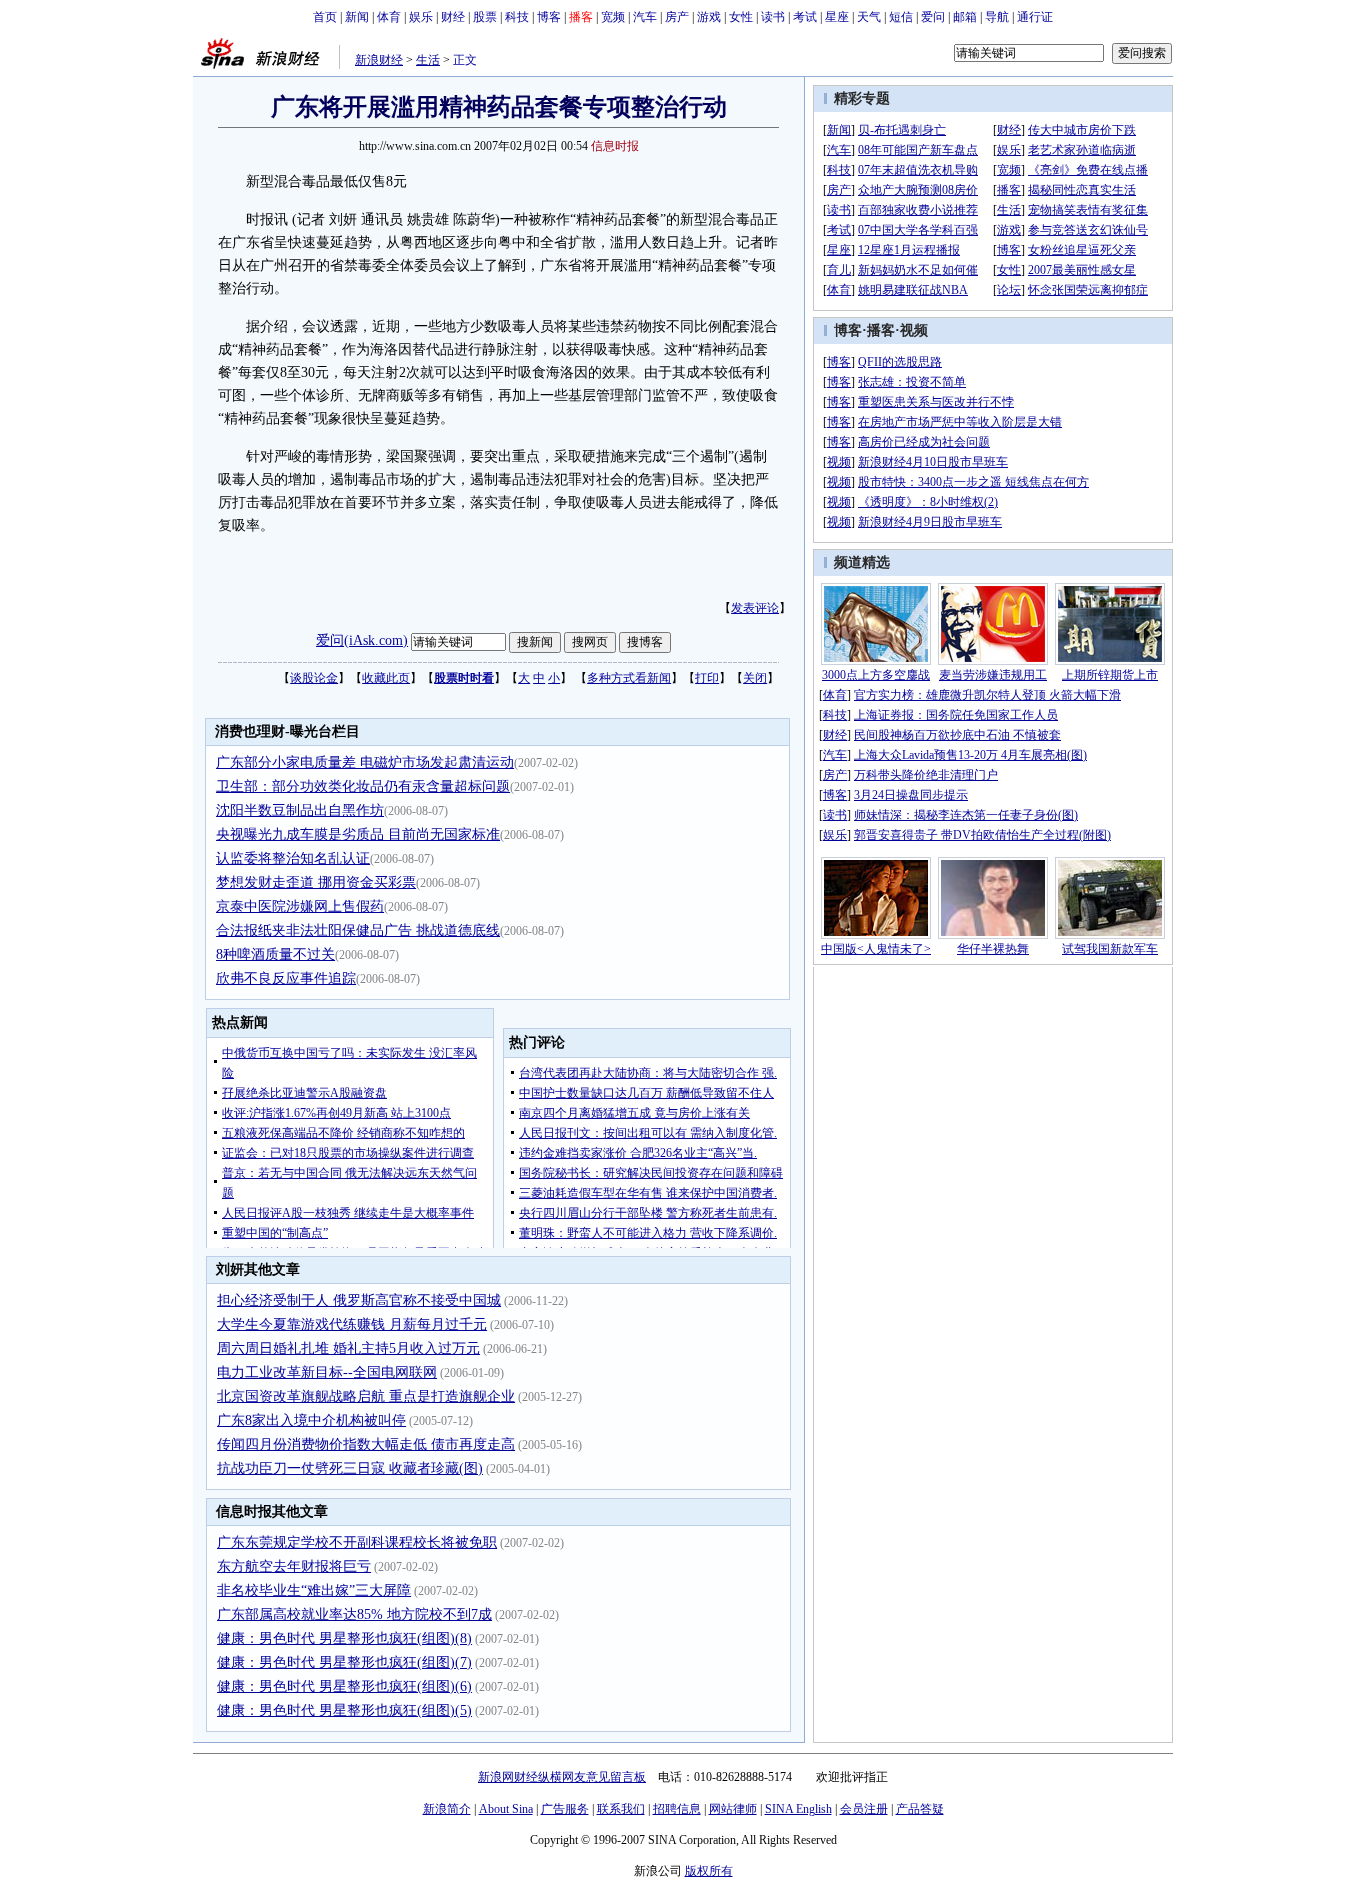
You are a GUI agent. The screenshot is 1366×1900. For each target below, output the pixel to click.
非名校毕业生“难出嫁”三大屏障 (314, 1590)
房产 (677, 17)
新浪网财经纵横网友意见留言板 (562, 1777)
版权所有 (709, 1871)
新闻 (357, 17)
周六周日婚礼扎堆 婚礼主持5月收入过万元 (348, 1348)
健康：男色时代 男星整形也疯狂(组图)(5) (344, 1710)
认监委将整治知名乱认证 (293, 858)
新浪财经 (379, 60)
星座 (837, 17)
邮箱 (965, 17)
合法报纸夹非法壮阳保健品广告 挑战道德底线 (358, 930)
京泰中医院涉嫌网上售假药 (300, 906)
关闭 (755, 678)
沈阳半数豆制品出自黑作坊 (300, 810)
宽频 (613, 17)
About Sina (506, 1809)
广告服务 (565, 1809)
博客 (549, 17)
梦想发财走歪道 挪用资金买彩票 (316, 882)
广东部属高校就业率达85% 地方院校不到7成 (354, 1614)
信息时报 (615, 146)
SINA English (798, 1809)
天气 (869, 17)
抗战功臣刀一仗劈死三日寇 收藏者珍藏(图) (350, 1468)
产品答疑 (920, 1809)
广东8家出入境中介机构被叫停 (311, 1420)
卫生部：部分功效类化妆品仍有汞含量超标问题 (363, 786)
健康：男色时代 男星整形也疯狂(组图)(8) (344, 1638)
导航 (997, 17)
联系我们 (621, 1809)
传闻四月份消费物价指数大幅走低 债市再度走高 (366, 1444)
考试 (805, 17)
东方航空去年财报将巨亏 (294, 1566)
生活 (428, 60)
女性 (741, 17)
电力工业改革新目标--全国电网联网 (327, 1372)
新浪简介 (447, 1809)
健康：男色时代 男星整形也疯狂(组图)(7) (344, 1662)
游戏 (709, 17)
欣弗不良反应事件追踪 (286, 978)
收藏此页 (386, 678)
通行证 (1035, 17)
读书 (773, 17)
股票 (485, 17)
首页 (325, 17)
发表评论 (755, 608)
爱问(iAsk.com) (362, 640)
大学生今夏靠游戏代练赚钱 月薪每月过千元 (352, 1324)
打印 (707, 678)
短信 (901, 17)
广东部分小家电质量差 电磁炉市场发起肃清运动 (365, 762)
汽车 (645, 17)
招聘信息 (677, 1809)
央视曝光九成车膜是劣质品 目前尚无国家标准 (358, 834)
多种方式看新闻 (629, 678)
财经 (453, 17)
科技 (517, 17)
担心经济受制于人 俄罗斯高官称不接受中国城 (359, 1300)
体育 (389, 17)
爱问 (933, 17)
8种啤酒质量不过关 (275, 954)
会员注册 (864, 1809)
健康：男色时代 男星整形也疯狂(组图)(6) (344, 1686)
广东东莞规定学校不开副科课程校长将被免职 (357, 1542)
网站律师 (733, 1809)
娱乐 (421, 17)
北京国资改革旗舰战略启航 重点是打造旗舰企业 (366, 1396)
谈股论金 (314, 678)
